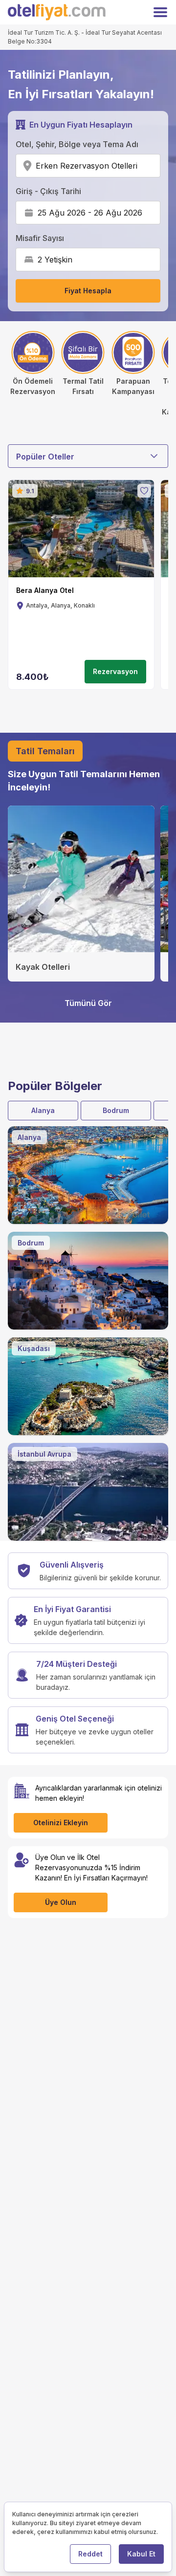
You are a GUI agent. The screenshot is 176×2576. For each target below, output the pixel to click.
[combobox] (141, 166)
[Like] (144, 491)
